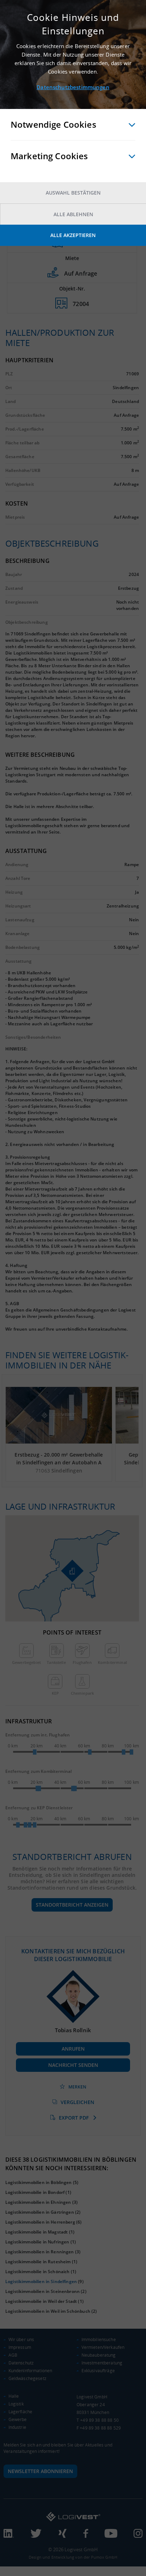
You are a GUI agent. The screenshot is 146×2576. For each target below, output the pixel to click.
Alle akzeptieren (73, 235)
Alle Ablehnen (73, 214)
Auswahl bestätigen (73, 193)
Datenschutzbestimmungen (73, 87)
